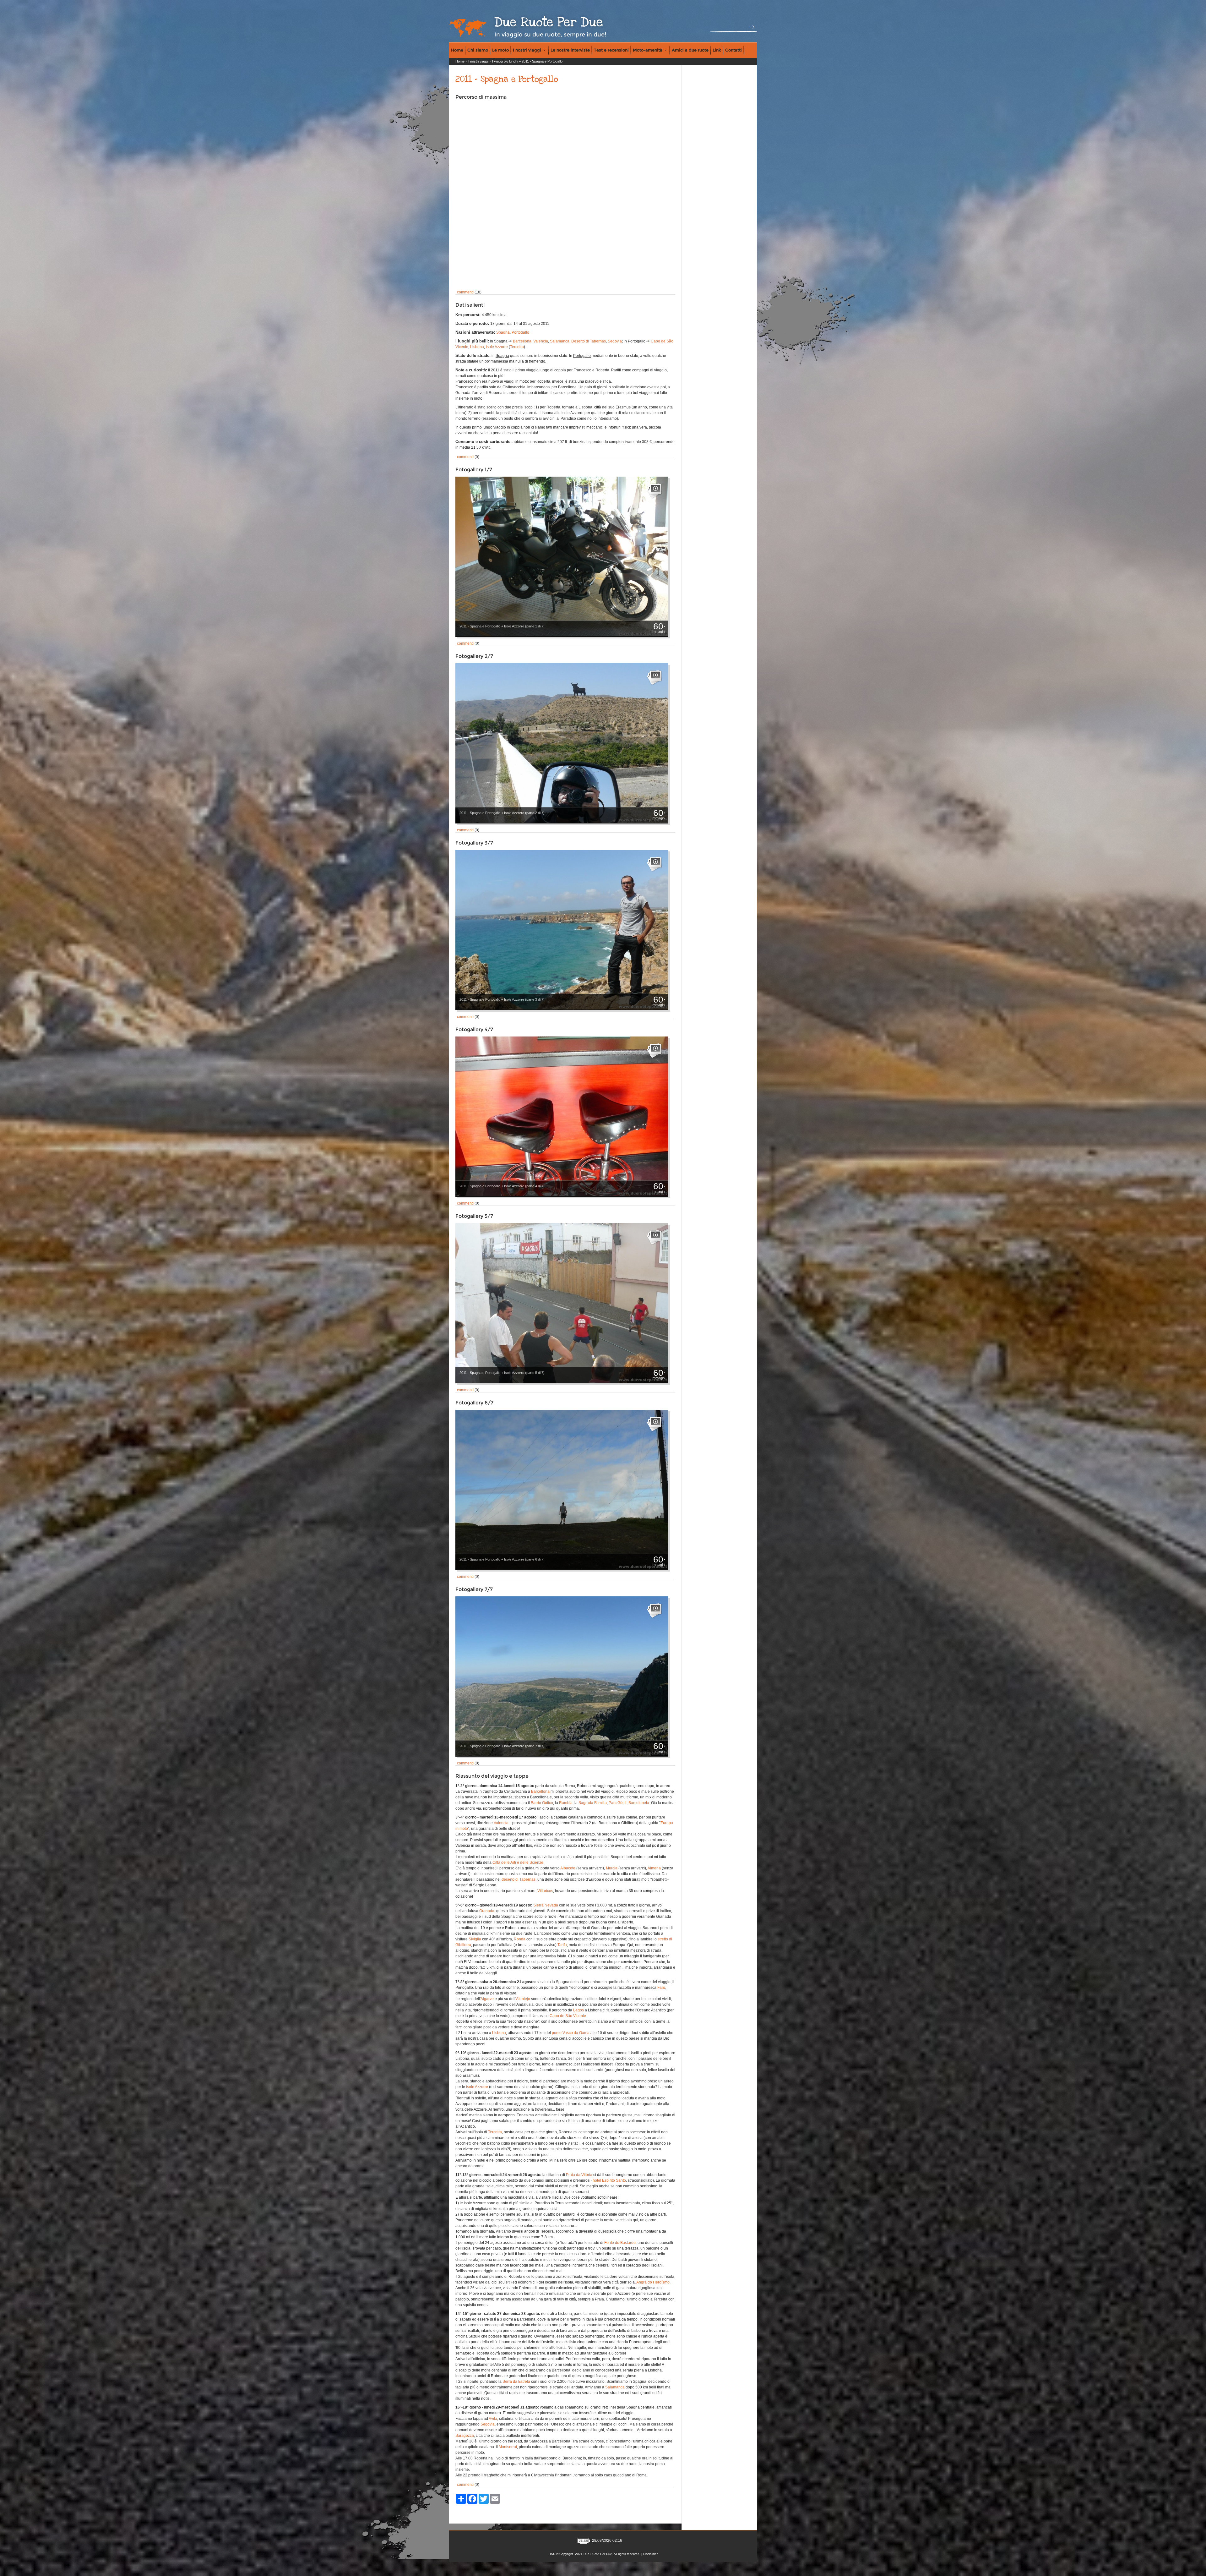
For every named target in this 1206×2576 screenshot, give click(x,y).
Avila (493, 2419)
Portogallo (520, 332)
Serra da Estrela (516, 2382)
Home (457, 50)
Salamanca (560, 341)
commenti (465, 292)
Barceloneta (639, 1803)
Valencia (541, 341)
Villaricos (545, 1891)
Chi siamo (478, 50)
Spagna (503, 332)
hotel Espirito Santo (609, 2180)
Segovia (615, 341)
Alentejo (523, 1999)
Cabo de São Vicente (568, 2016)
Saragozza (465, 2436)
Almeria (654, 1868)
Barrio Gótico (542, 1803)
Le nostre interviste (570, 50)
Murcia (612, 1868)
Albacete (568, 1868)
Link (717, 50)
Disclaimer (650, 2554)
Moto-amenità (648, 50)
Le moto (500, 50)
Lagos (579, 2010)
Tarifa (562, 1945)
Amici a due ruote (690, 50)
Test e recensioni (611, 50)
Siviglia (475, 1939)
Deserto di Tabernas (589, 341)
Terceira (517, 347)
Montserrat (508, 2447)
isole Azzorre (497, 347)
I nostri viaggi (527, 50)
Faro (661, 1988)
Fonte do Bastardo (620, 2243)
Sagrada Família (593, 1803)
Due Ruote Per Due (549, 22)
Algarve (487, 1999)
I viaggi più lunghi (505, 61)
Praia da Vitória (579, 2175)
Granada (487, 1911)
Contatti (733, 50)
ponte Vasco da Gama (571, 2033)
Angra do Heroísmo (653, 2282)
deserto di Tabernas (519, 1879)
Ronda (520, 1939)
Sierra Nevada (546, 1905)
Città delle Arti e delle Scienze (518, 1862)
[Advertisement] (710, 107)
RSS (552, 2554)
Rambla (566, 1803)
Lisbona (477, 347)
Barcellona (522, 341)
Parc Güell (618, 1803)
